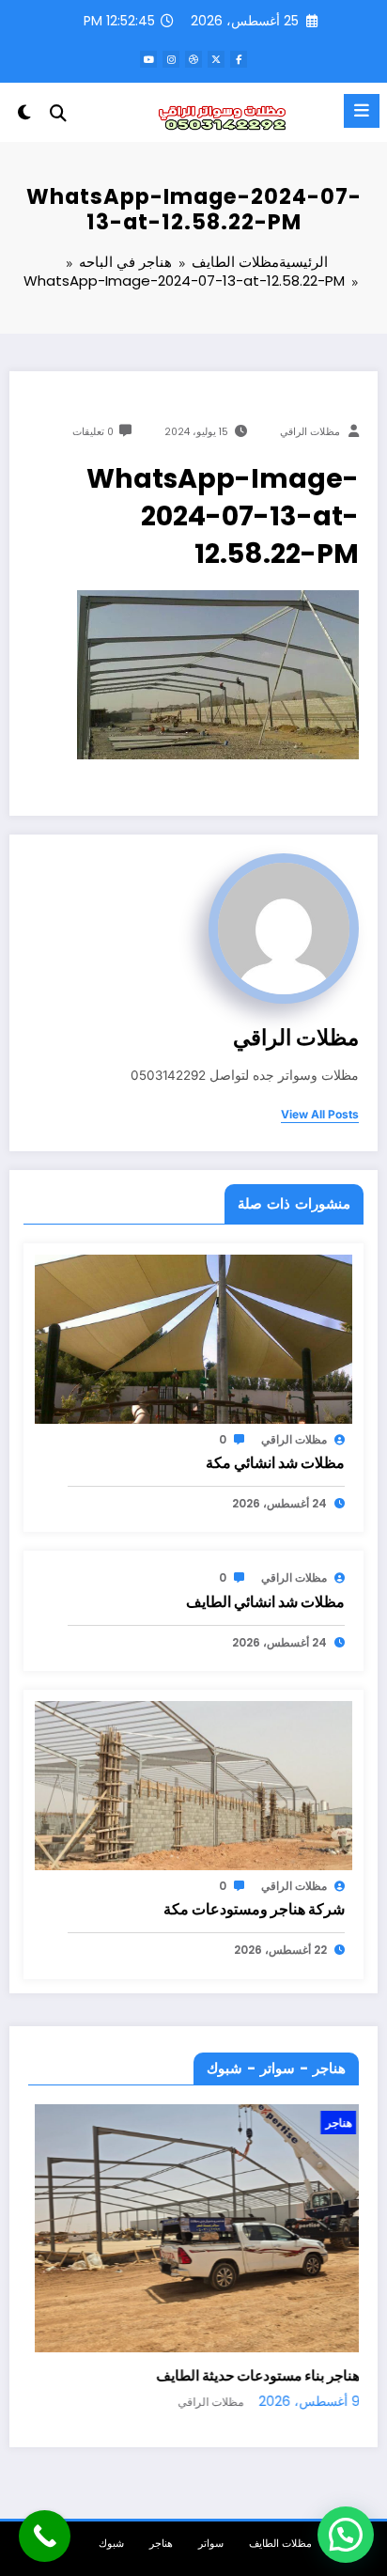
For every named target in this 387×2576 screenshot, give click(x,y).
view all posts (320, 1115)
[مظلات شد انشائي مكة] (193, 1338)
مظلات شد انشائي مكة (275, 1463)
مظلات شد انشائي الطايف (265, 1602)
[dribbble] (193, 59)
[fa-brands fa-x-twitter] (216, 59)
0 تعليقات (93, 432)
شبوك (111, 2544)
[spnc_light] (24, 116)
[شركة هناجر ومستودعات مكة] (193, 1784)
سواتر (211, 2544)
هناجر (332, 2123)
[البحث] (58, 113)
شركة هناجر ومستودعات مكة (254, 1909)
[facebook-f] (239, 59)
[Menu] (362, 111)
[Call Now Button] (45, 2536)
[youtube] (148, 59)
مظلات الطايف (280, 2544)
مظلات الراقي (310, 432)
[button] (346, 2535)
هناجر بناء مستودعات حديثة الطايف (251, 2375)
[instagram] (171, 59)
